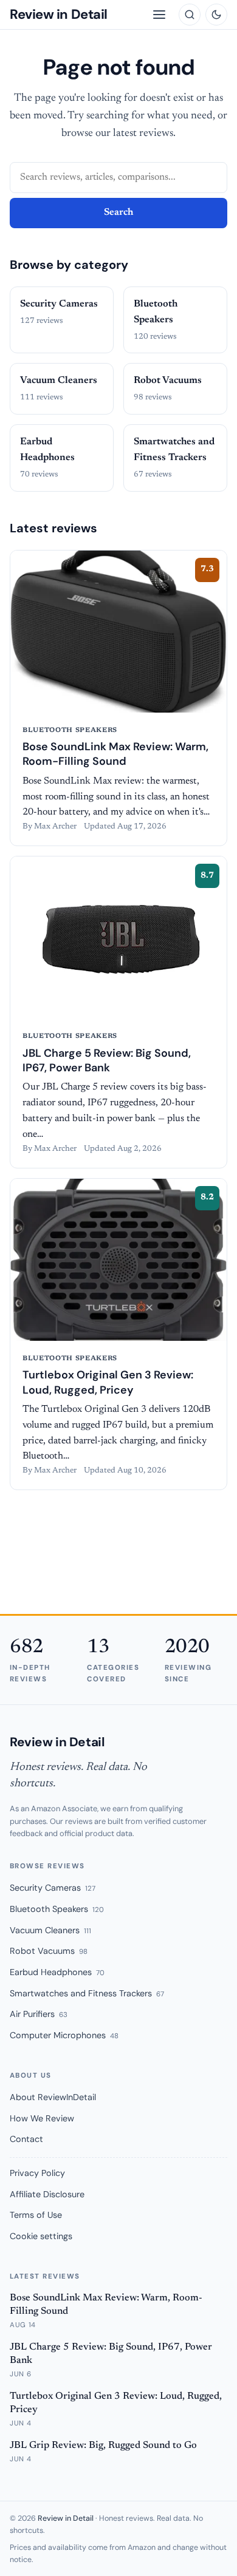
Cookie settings (41, 2236)
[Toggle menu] (159, 15)
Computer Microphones (64, 2035)
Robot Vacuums (49, 1951)
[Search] (190, 15)
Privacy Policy (37, 2173)
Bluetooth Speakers (57, 1909)
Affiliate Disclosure (47, 2194)
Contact (26, 2139)
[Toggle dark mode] (216, 15)
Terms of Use (36, 2215)
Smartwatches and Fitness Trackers (87, 1993)
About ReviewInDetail (53, 2097)
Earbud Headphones (57, 1972)
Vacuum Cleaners (50, 1930)
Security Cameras (53, 1888)
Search (118, 212)
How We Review (42, 2118)
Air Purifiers (39, 2014)
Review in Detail (59, 14)
